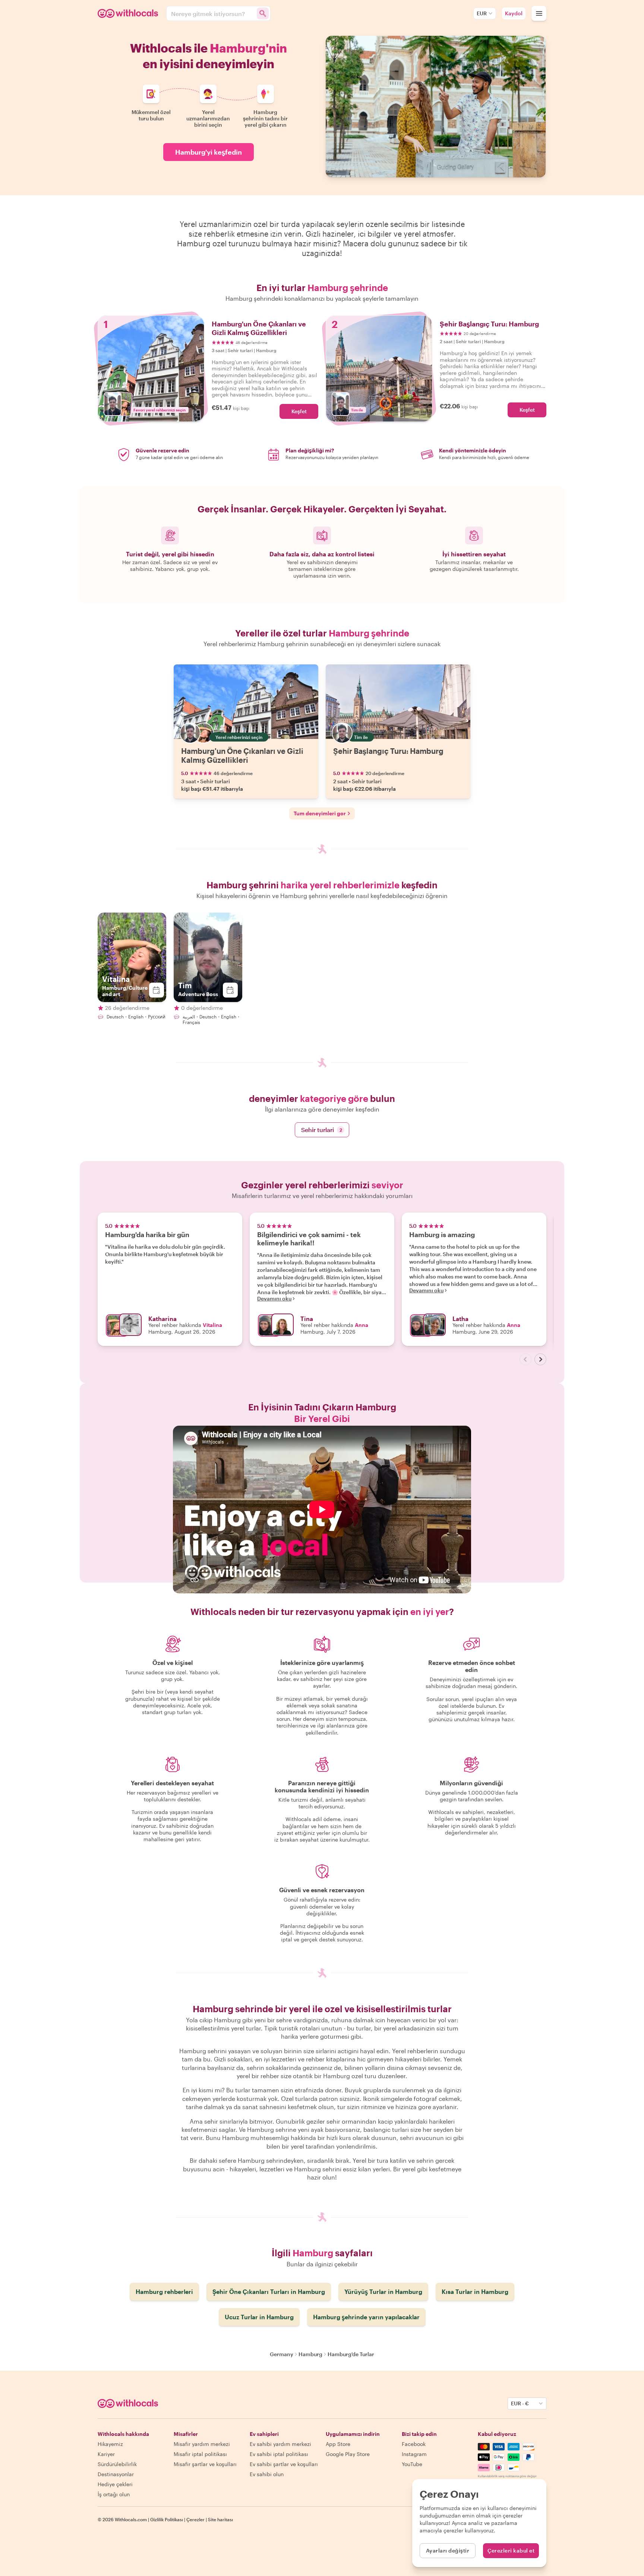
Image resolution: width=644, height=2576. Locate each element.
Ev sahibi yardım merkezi (280, 2444)
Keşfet (299, 411)
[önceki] (525, 1359)
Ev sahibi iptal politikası (279, 2454)
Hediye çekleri (115, 2484)
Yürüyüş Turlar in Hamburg (383, 2291)
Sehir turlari (322, 1130)
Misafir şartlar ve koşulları (205, 2464)
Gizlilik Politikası (167, 2519)
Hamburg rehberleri (164, 2291)
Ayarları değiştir (448, 2550)
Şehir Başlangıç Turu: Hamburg (388, 751)
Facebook (414, 2444)
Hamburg (310, 2354)
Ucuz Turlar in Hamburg (259, 2317)
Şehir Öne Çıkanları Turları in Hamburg (269, 2291)
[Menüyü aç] (539, 13)
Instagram (414, 2454)
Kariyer (106, 2454)
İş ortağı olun (114, 2494)
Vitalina (212, 1325)
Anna (362, 1325)
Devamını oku (274, 1299)
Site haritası (220, 2519)
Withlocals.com (131, 2519)
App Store (338, 2444)
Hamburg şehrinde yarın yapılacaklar (366, 2317)
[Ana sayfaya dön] (129, 13)
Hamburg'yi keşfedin (209, 152)
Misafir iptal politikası (200, 2454)
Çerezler (195, 2519)
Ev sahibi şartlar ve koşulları (284, 2464)
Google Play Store (348, 2454)
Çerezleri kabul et (511, 2550)
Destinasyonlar (116, 2474)
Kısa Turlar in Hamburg (475, 2291)
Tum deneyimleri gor (320, 813)
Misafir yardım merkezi (202, 2444)
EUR (482, 13)
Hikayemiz (110, 2444)
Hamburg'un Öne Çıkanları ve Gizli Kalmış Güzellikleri (242, 755)
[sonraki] (540, 1359)
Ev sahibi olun (267, 2474)
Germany (282, 2354)
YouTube (412, 2464)
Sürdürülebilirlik (117, 2464)
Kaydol (514, 13)
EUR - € (520, 2403)
